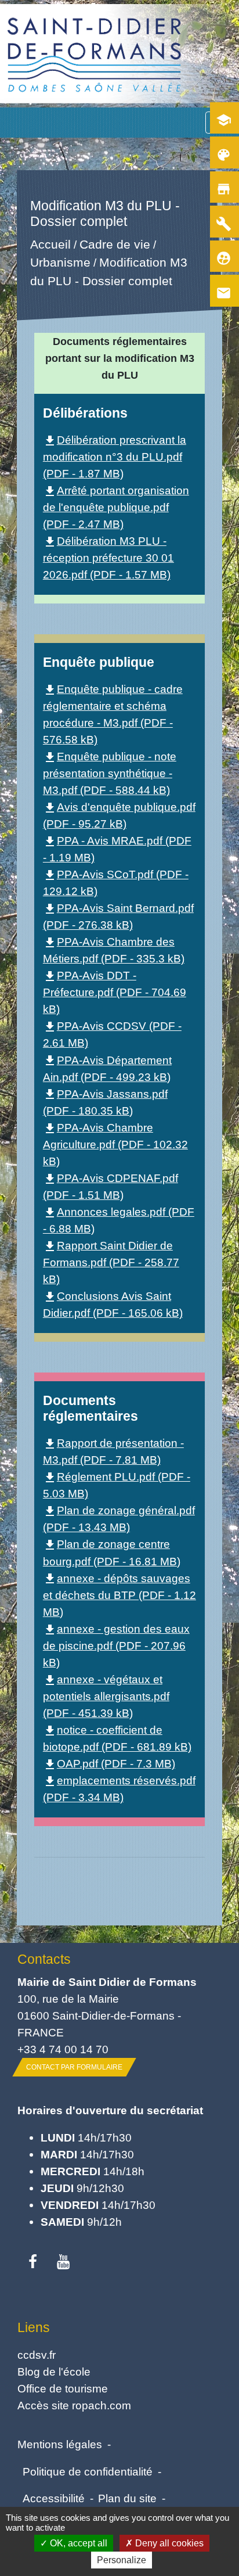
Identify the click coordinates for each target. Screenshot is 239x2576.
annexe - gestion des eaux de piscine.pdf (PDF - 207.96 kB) (116, 1646)
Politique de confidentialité (88, 2471)
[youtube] (64, 2262)
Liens (34, 2327)
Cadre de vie (114, 244)
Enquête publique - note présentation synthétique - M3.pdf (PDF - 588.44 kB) (110, 773)
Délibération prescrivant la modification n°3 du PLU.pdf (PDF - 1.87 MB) (115, 457)
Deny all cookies (168, 2543)
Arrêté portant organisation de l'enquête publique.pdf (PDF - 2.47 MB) (116, 507)
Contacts (44, 1959)
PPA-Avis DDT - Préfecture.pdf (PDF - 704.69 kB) (115, 992)
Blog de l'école (54, 2372)
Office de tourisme (63, 2388)
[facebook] (33, 2262)
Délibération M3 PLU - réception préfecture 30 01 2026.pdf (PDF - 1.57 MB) (108, 558)
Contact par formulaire (74, 2067)
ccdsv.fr (37, 2355)
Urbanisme (60, 263)
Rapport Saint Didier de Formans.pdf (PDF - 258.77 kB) (111, 1262)
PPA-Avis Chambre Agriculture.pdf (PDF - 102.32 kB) (115, 1144)
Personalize (122, 2560)
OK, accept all (77, 2543)
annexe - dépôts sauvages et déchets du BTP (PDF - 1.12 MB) (119, 1595)
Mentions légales (60, 2444)
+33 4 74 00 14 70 (63, 2049)
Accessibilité (54, 2498)
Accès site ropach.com (74, 2405)
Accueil (50, 244)
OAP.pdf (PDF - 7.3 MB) (109, 1763)
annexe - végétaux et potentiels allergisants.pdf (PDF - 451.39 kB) (106, 1696)
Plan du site (127, 2498)
